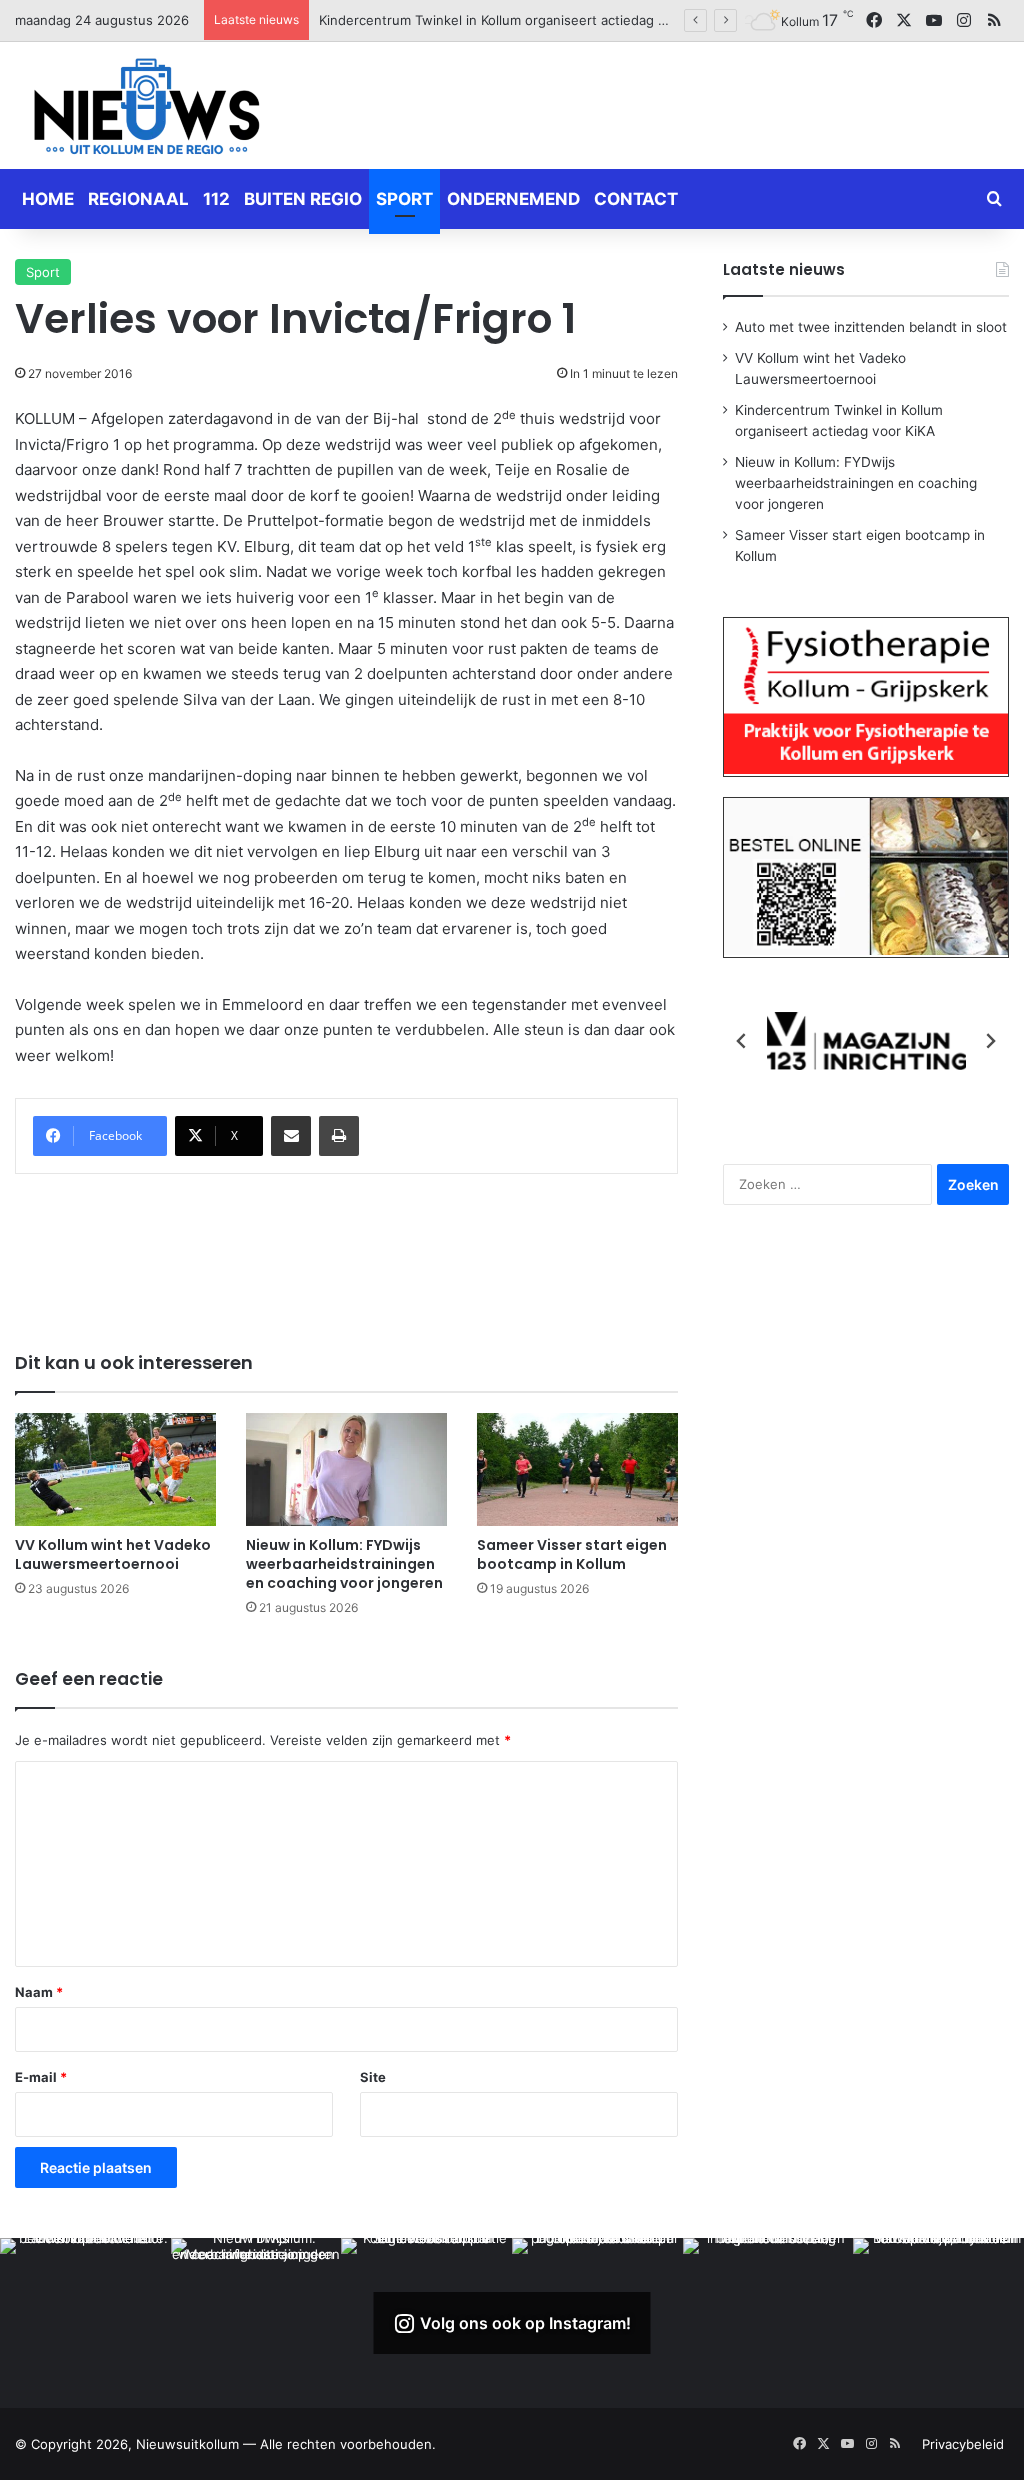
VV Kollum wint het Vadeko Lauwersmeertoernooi (113, 1554)
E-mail (41, 2077)
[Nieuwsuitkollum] (147, 110)
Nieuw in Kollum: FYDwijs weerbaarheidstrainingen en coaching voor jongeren (563, 20)
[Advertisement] (683, 102)
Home (48, 199)
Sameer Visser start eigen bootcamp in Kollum (572, 1554)
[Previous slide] (742, 1041)
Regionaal (138, 199)
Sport (404, 199)
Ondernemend (513, 199)
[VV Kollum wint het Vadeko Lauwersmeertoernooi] (115, 1469)
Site (373, 2077)
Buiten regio (303, 199)
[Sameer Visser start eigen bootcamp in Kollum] (577, 1469)
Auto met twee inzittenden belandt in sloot (871, 327)
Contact (636, 199)
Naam (39, 1992)
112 (216, 199)
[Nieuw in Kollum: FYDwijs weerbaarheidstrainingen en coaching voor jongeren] (346, 1469)
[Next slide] (990, 1041)
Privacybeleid (963, 2444)
